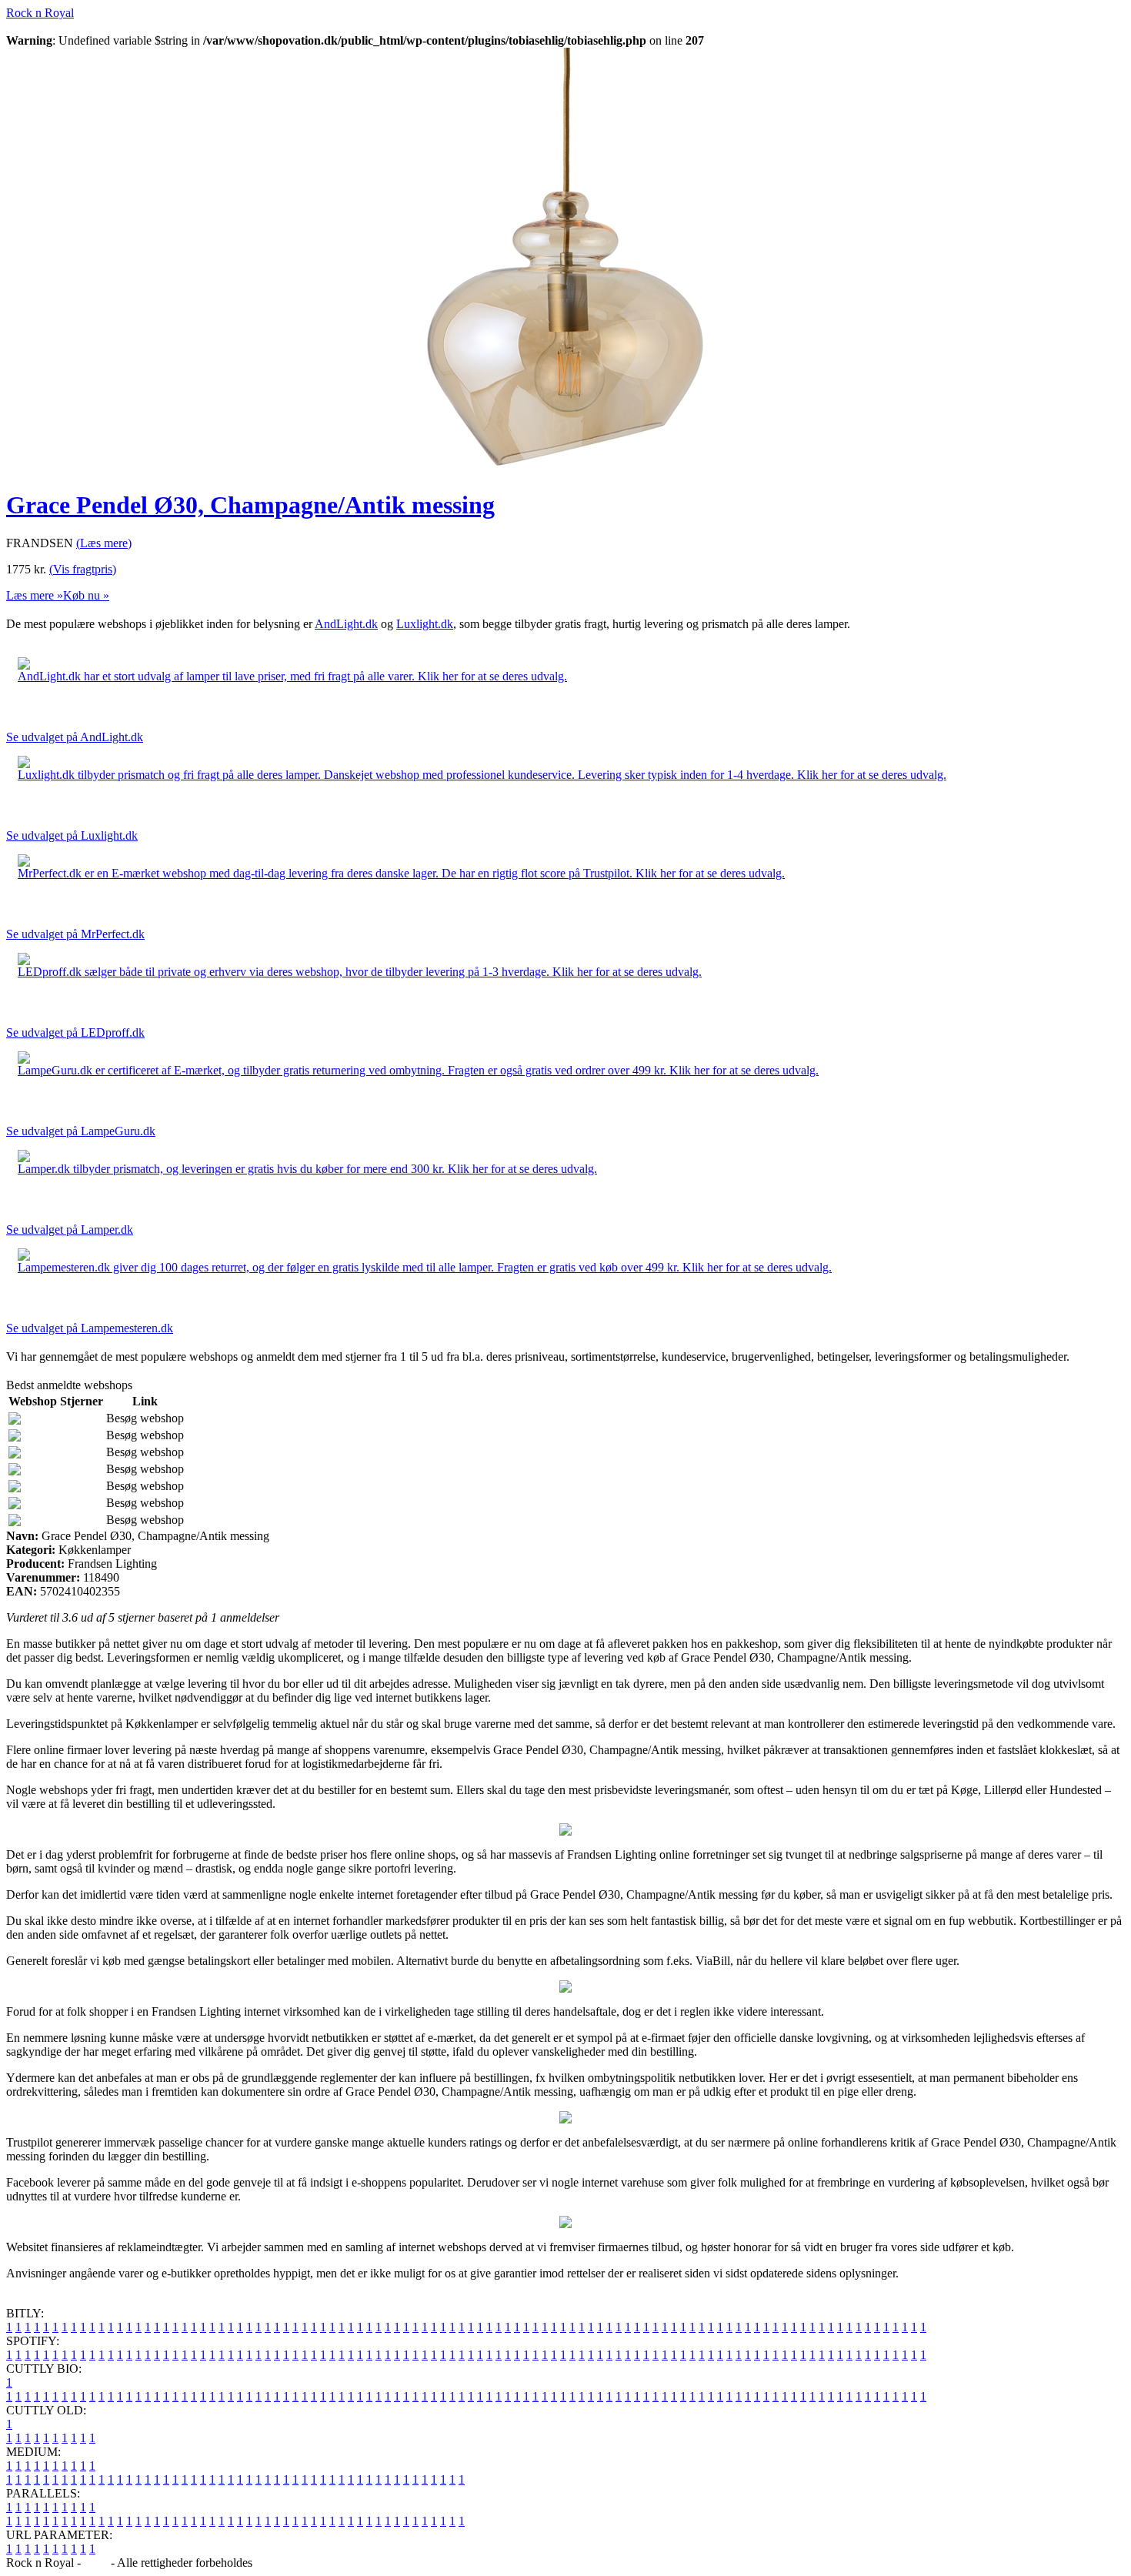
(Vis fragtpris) (83, 569)
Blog (96, 2563)
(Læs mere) (104, 543)
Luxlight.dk (425, 624)
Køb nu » (86, 595)
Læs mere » (35, 595)
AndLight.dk (346, 624)
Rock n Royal (40, 13)
